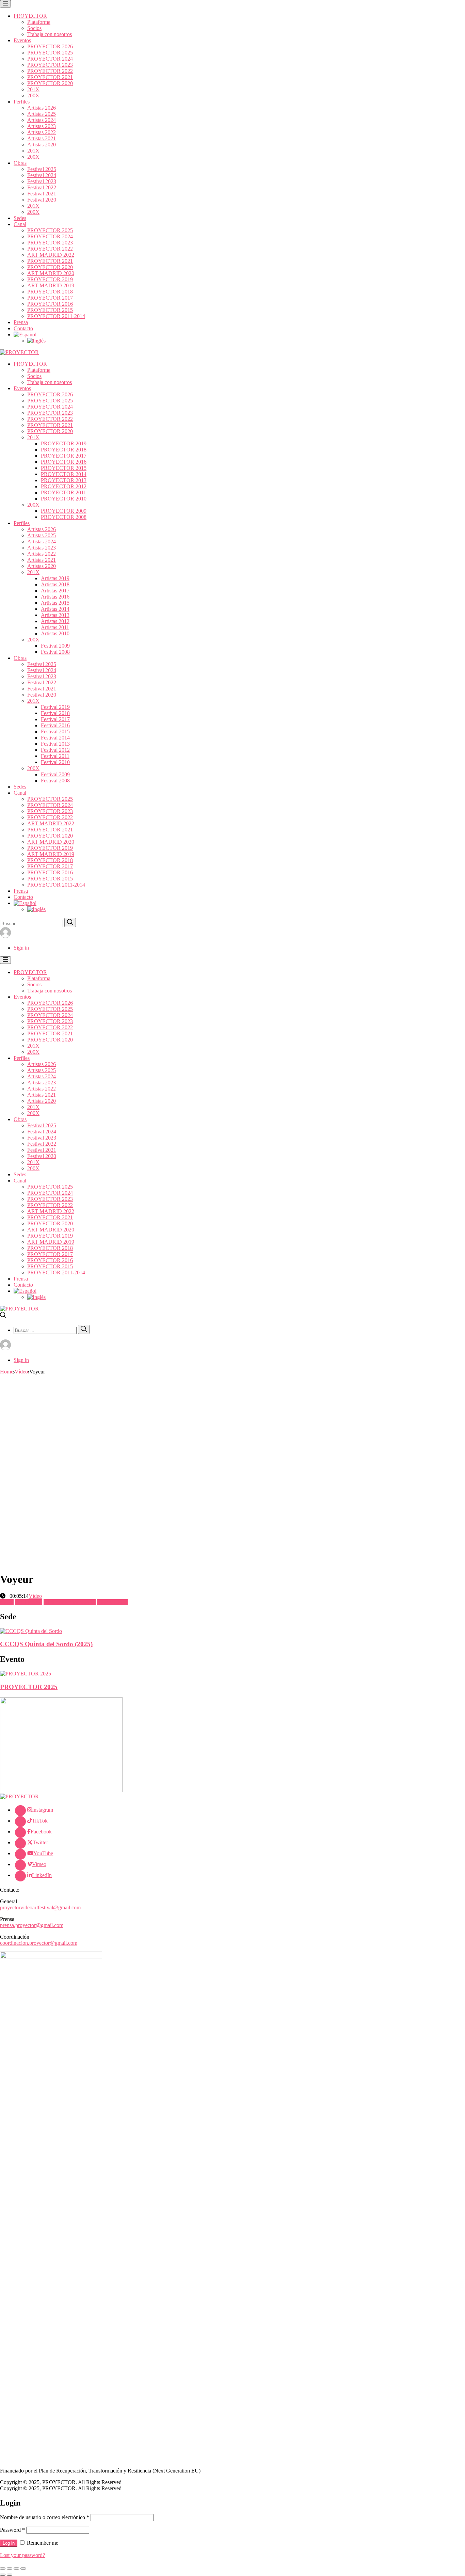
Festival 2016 (55, 725)
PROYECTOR (30, 16)
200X (33, 96)
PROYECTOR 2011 (63, 492)
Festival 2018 (55, 713)
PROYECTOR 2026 (50, 46)
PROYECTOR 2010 (64, 499)
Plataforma (39, 22)
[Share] (10, 2569)
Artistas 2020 (42, 145)
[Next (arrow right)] (10, 2575)
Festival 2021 (42, 194)
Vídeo (21, 1372)
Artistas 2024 (42, 120)
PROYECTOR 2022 (50, 71)
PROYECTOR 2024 (50, 59)
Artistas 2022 (42, 132)
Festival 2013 (55, 744)
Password (12, 2530)
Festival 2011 (55, 756)
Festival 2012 (55, 750)
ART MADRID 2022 (51, 255)
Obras (20, 163)
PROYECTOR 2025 (50, 53)
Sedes (20, 218)
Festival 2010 (55, 762)
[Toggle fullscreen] (16, 2569)
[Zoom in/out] (23, 2569)
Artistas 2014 (55, 609)
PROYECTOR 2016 (50, 304)
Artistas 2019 (55, 578)
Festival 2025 (42, 169)
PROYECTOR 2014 (64, 474)
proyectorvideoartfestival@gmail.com (40, 1907)
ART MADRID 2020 (51, 273)
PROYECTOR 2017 (50, 298)
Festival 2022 (42, 187)
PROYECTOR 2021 (50, 77)
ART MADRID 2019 (51, 285)
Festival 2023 (42, 181)
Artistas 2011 (55, 627)
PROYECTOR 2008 (64, 517)
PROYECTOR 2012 (64, 486)
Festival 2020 (42, 200)
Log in (9, 2543)
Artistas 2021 (42, 138)
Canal (20, 224)
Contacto (23, 328)
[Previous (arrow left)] (3, 2575)
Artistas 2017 (55, 591)
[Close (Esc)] (3, 2569)
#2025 (7, 1602)
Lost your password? (22, 2555)
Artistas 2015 (55, 603)
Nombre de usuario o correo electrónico (45, 2517)
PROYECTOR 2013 (64, 480)
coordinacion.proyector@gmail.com (39, 1943)
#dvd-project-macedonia (70, 1602)
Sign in (21, 948)
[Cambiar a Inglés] (36, 341)
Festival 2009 (55, 646)
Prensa (21, 322)
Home (7, 1372)
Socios (34, 28)
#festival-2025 (112, 1602)
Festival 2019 (55, 707)
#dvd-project (29, 1602)
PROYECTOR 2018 (50, 292)
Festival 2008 (55, 652)
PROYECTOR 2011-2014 (56, 316)
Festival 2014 (55, 738)
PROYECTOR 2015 (50, 310)
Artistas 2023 (42, 126)
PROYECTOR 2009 (64, 511)
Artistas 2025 (42, 114)
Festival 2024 (42, 175)
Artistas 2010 (55, 633)
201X (33, 89)
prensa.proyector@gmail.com (32, 1925)
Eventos (22, 40)
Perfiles (22, 102)
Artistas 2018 (55, 584)
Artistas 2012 (55, 621)
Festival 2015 (55, 732)
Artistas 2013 (55, 615)
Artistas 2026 (42, 108)
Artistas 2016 (55, 597)
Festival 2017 (55, 719)
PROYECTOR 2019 (50, 279)
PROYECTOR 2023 (50, 65)
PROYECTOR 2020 (50, 83)
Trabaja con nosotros (50, 34)
